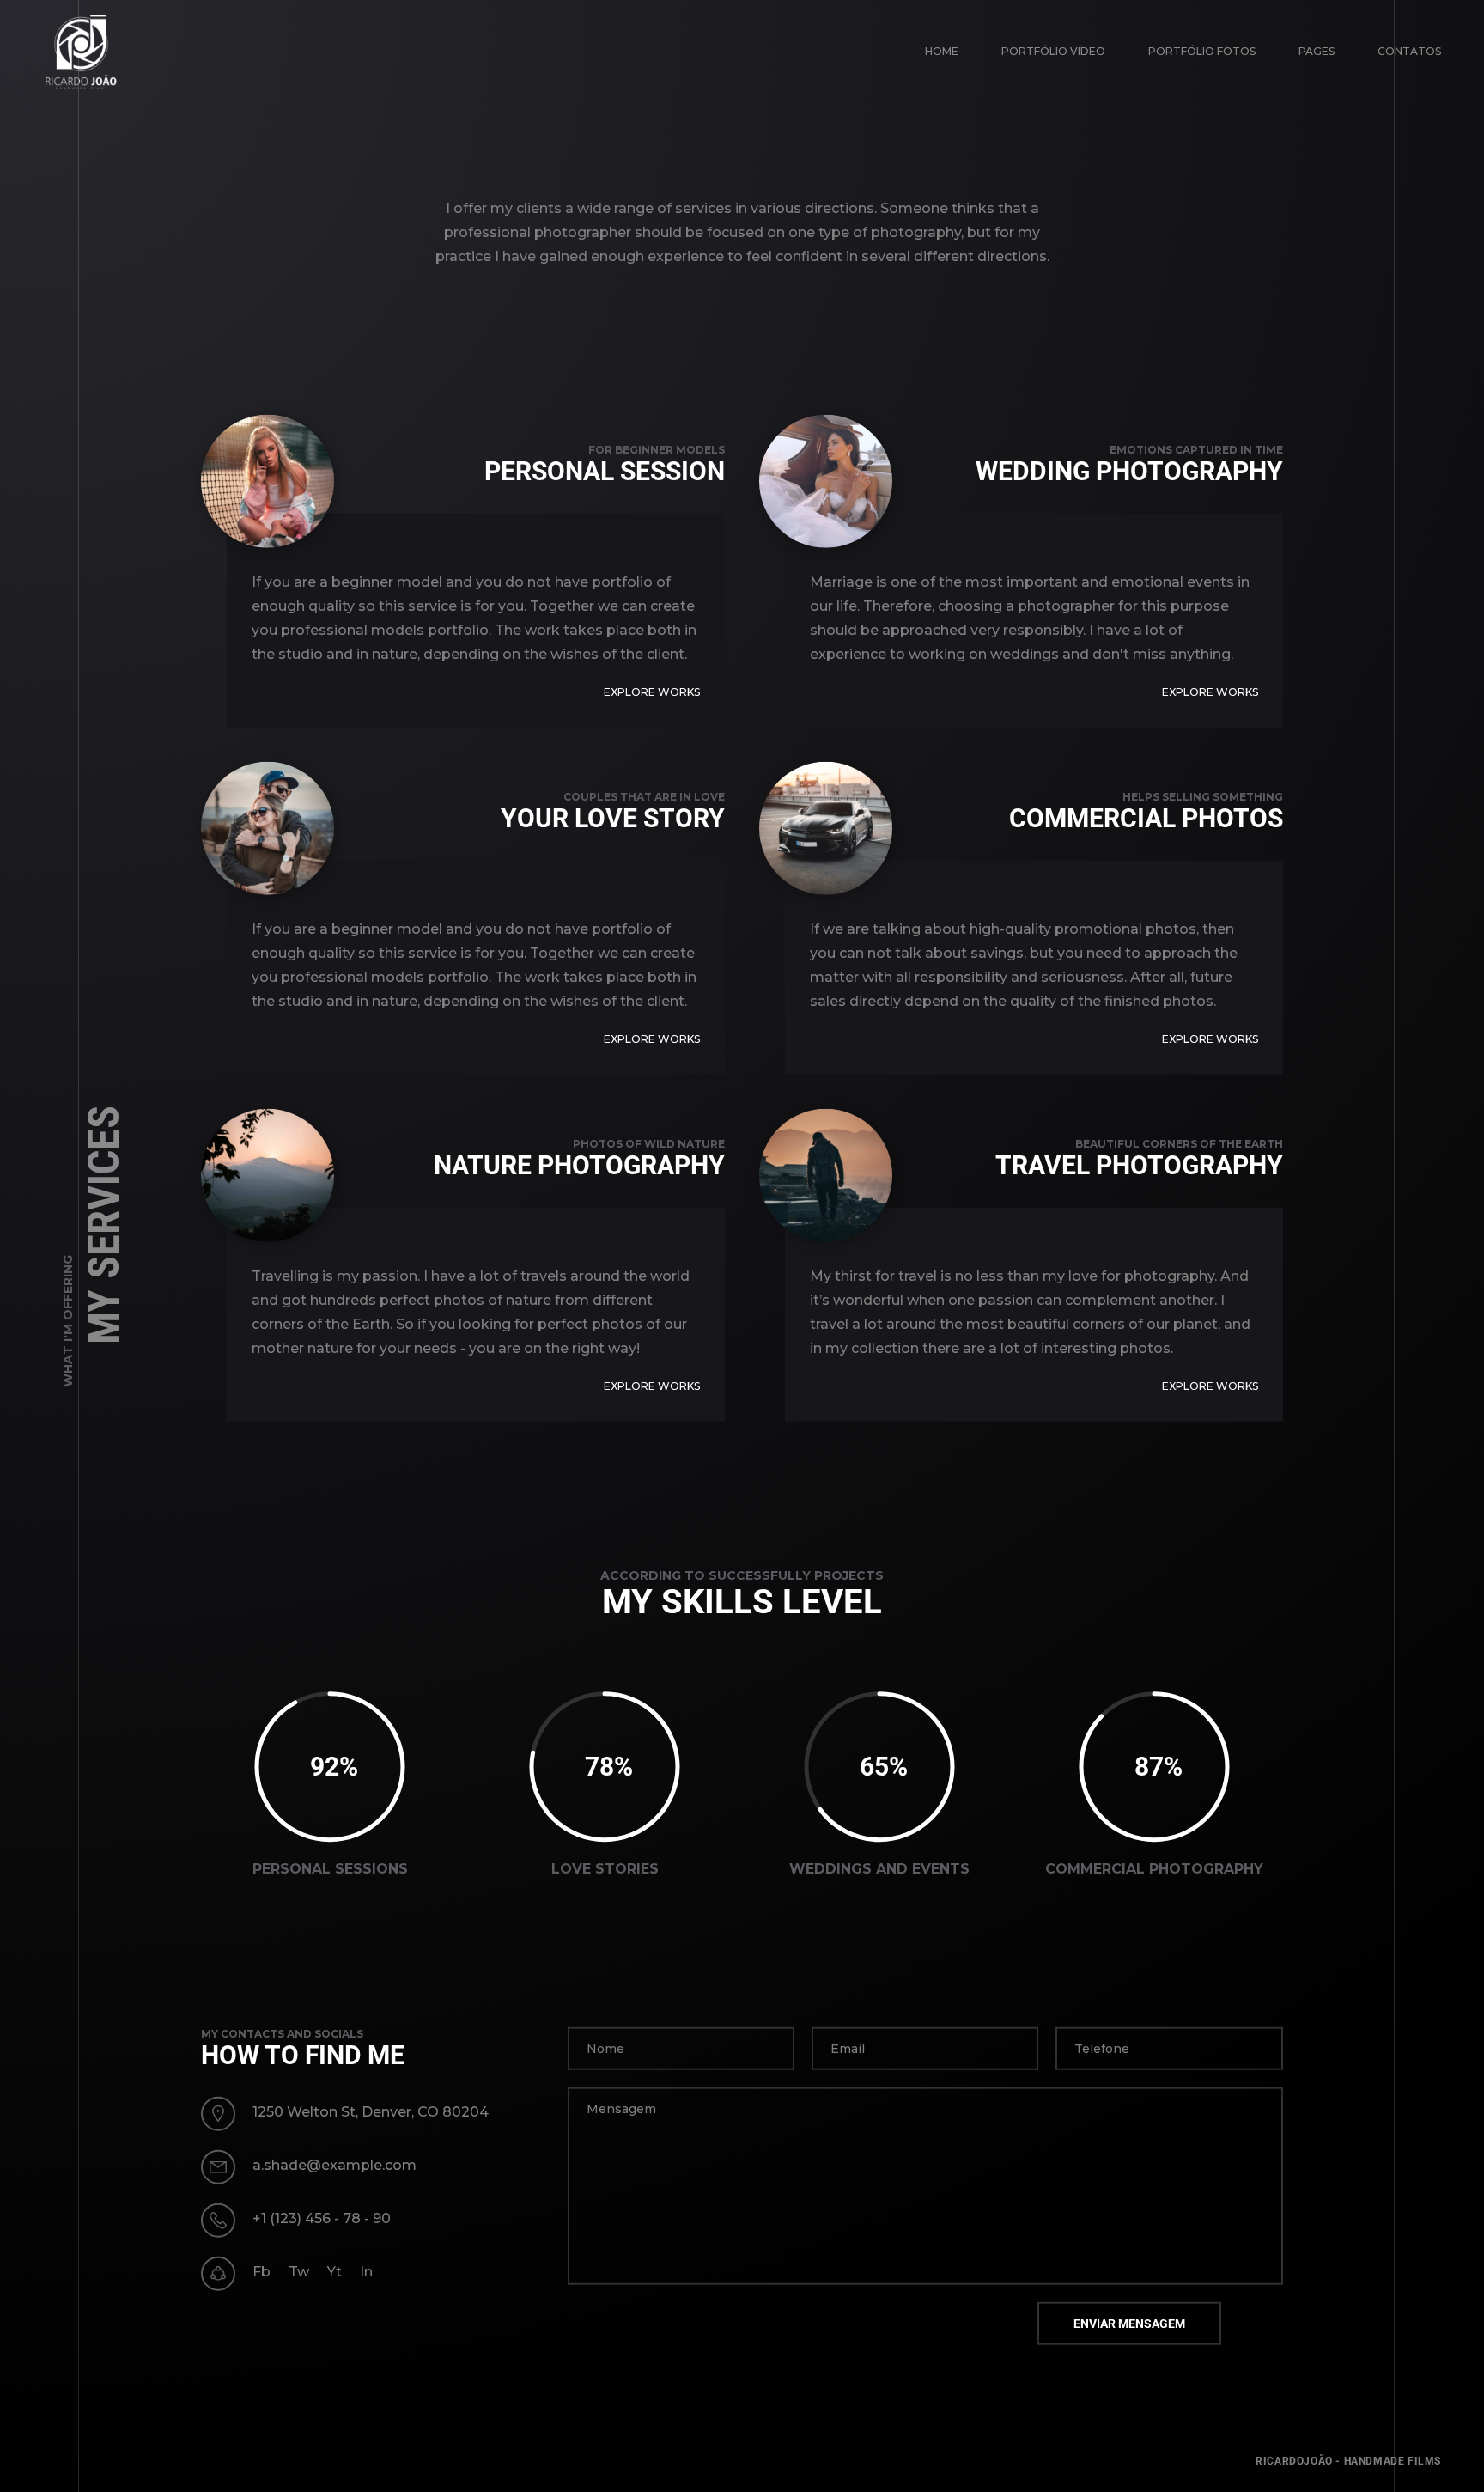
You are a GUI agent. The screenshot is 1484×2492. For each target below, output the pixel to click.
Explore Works (652, 692)
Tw (299, 2272)
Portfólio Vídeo (1053, 51)
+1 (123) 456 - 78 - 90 (322, 2218)
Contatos (1409, 51)
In (366, 2272)
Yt (335, 2272)
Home (942, 51)
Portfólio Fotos (1202, 51)
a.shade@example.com (335, 2165)
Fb (262, 2272)
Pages (1317, 51)
